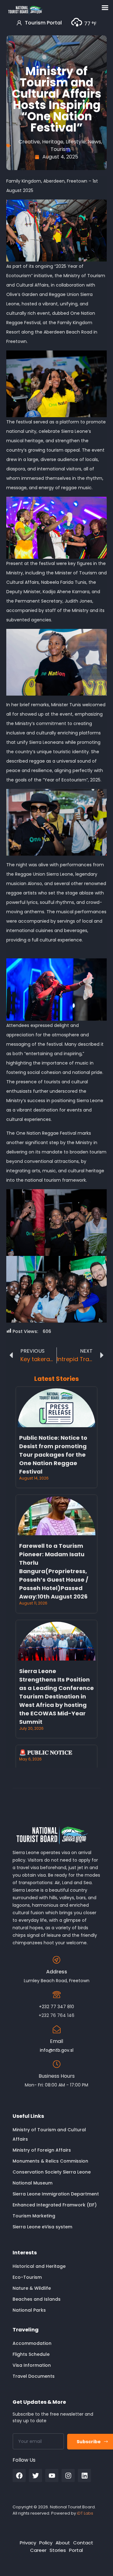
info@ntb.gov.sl (57, 2050)
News (94, 142)
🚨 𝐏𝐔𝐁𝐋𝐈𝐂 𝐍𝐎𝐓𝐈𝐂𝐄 (46, 1752)
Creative (29, 142)
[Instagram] (68, 2475)
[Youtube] (52, 2475)
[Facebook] (19, 2475)
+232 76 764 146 (56, 2015)
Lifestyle (76, 142)
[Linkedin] (84, 2475)
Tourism (60, 149)
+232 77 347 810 (56, 2007)
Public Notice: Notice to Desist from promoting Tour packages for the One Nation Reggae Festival (53, 1455)
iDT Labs (85, 2513)
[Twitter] (35, 2475)
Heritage (53, 142)
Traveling (26, 2330)
